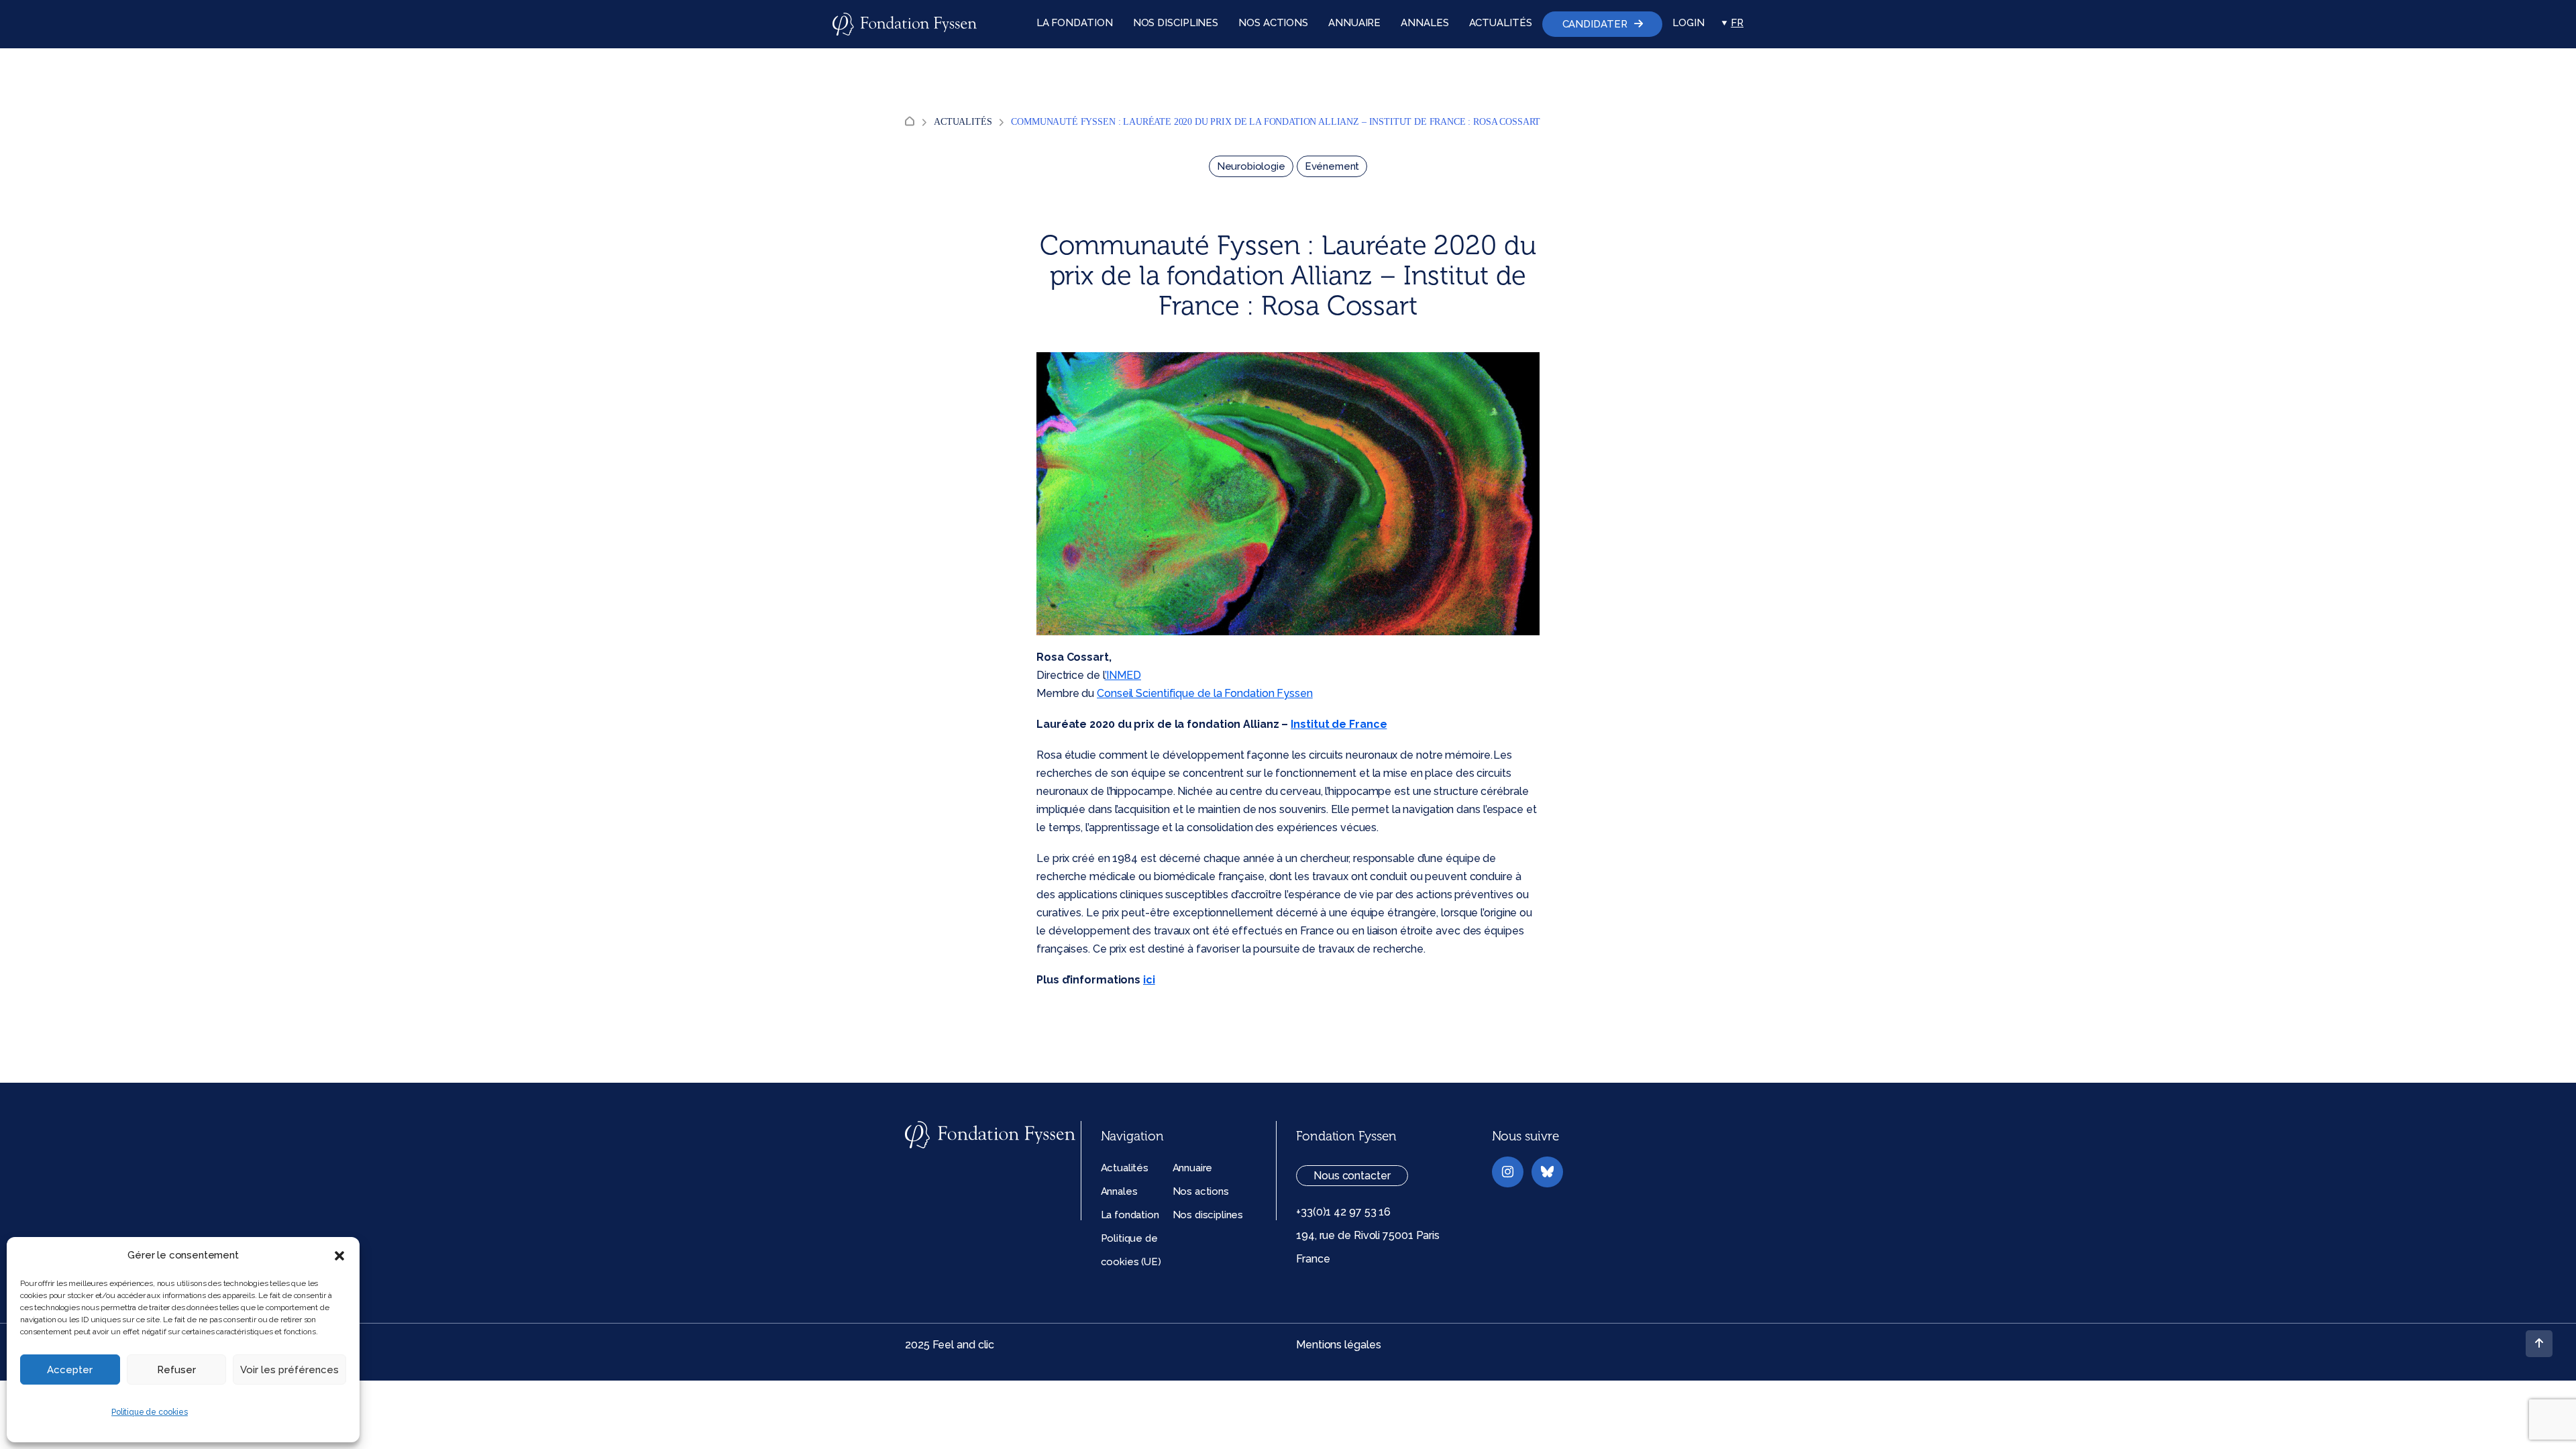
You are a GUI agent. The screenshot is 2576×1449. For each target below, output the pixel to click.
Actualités (963, 122)
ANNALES (1425, 23)
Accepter (70, 1370)
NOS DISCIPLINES (1176, 23)
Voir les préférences (289, 1370)
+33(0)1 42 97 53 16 (1343, 1212)
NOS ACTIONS (1273, 23)
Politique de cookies (150, 1412)
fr (1737, 23)
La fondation (1130, 1215)
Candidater (1595, 24)
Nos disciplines (1208, 1215)
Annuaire (1193, 1168)
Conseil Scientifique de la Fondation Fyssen (1205, 693)
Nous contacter (1352, 1176)
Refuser (176, 1370)
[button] (339, 1256)
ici (1149, 980)
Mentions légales (1338, 1345)
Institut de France (1339, 724)
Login (1688, 23)
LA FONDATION (1075, 23)
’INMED (1123, 675)
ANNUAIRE (1354, 23)
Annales (1119, 1191)
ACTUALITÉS (1501, 23)
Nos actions (1201, 1191)
